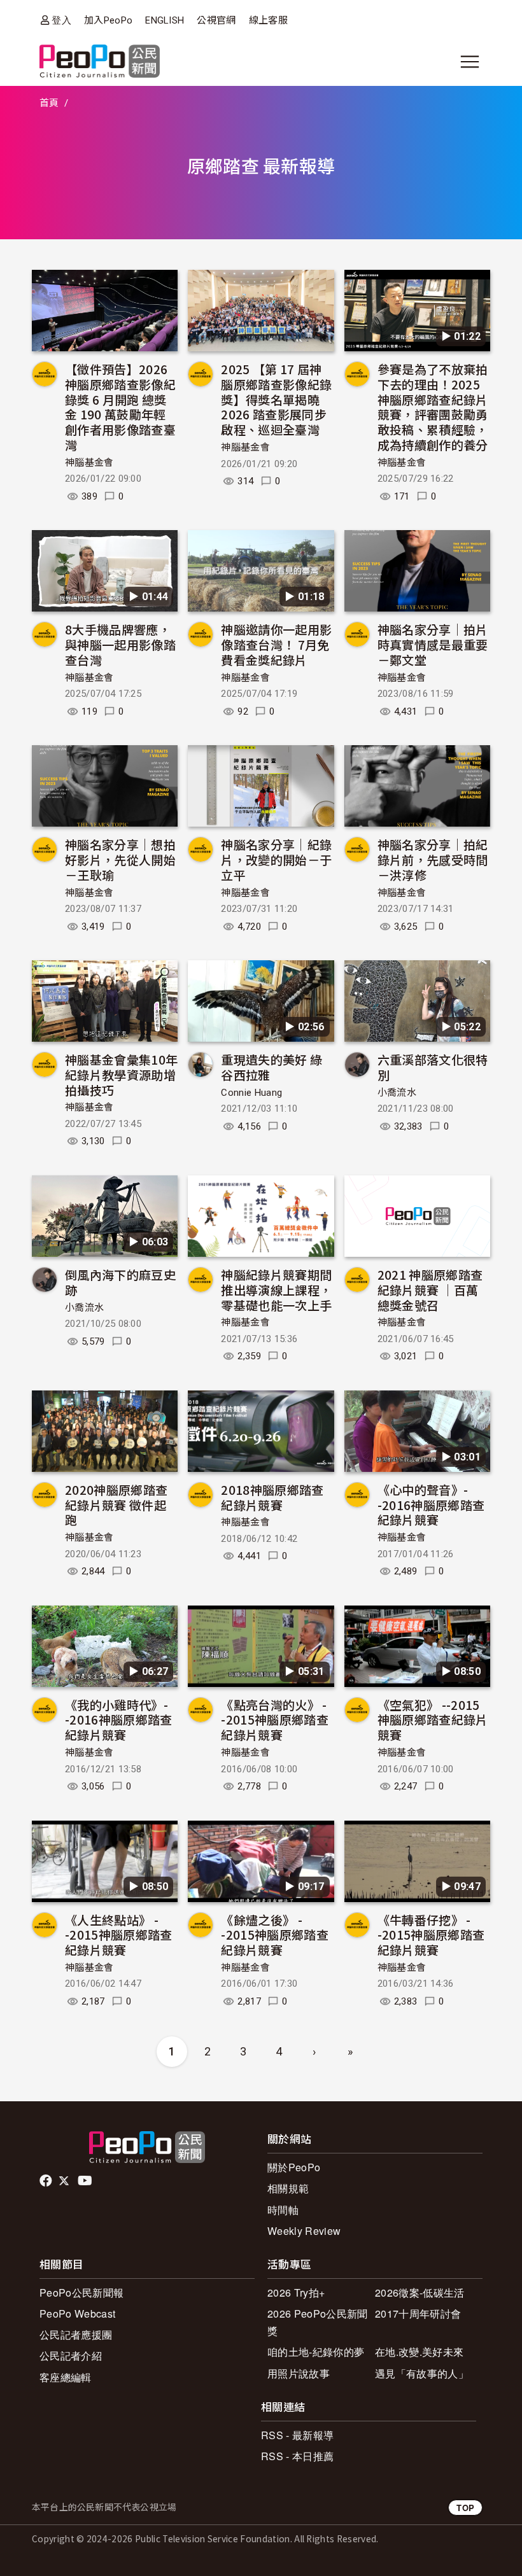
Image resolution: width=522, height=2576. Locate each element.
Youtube (86, 2181)
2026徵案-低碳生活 (420, 2292)
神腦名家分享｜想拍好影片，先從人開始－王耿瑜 (120, 859)
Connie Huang (251, 1093)
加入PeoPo (108, 20)
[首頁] (100, 62)
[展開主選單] (470, 62)
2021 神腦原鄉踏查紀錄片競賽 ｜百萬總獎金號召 (430, 1290)
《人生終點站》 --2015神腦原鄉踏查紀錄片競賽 (119, 1935)
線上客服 (268, 20)
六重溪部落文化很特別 (433, 1067)
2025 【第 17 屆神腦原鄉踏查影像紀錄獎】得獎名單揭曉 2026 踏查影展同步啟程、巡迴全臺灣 (276, 399)
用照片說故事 (299, 2373)
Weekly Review (304, 2231)
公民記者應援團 (76, 2334)
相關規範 (288, 2188)
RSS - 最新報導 (297, 2435)
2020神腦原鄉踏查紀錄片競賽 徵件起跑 (116, 1505)
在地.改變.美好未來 (419, 2352)
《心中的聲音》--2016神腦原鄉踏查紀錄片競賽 (431, 1505)
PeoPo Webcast (77, 2313)
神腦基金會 (89, 463)
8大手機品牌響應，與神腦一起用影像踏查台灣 (120, 644)
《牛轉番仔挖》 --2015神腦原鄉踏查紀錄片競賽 (431, 1935)
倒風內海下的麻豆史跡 (120, 1282)
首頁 (49, 103)
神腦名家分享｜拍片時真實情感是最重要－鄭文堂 (433, 644)
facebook (47, 2181)
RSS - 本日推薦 (297, 2456)
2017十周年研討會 (418, 2313)
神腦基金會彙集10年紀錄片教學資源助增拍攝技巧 (121, 1074)
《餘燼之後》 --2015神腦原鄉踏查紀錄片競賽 (275, 1935)
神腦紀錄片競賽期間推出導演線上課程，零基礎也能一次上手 (276, 1290)
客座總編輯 (66, 2377)
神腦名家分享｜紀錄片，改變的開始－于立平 (276, 859)
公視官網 (216, 20)
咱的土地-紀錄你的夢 (316, 2352)
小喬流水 (397, 1093)
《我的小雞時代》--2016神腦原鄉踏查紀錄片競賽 (119, 1720)
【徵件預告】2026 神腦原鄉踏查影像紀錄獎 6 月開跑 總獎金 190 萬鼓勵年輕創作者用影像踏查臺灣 (120, 407)
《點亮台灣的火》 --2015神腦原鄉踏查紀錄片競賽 (275, 1720)
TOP (465, 2508)
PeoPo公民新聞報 (81, 2292)
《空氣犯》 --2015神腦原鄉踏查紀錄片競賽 (433, 1720)
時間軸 (283, 2210)
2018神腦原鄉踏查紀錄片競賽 (272, 1497)
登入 (61, 20)
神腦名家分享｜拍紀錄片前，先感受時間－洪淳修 (433, 859)
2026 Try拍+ (296, 2292)
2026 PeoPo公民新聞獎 (317, 2322)
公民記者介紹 (71, 2355)
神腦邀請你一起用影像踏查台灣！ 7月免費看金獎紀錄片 (276, 644)
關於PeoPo (294, 2167)
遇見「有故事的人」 (422, 2373)
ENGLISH (165, 20)
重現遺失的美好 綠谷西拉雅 (272, 1067)
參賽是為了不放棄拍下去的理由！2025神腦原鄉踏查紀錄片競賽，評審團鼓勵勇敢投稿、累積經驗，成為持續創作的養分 (433, 407)
